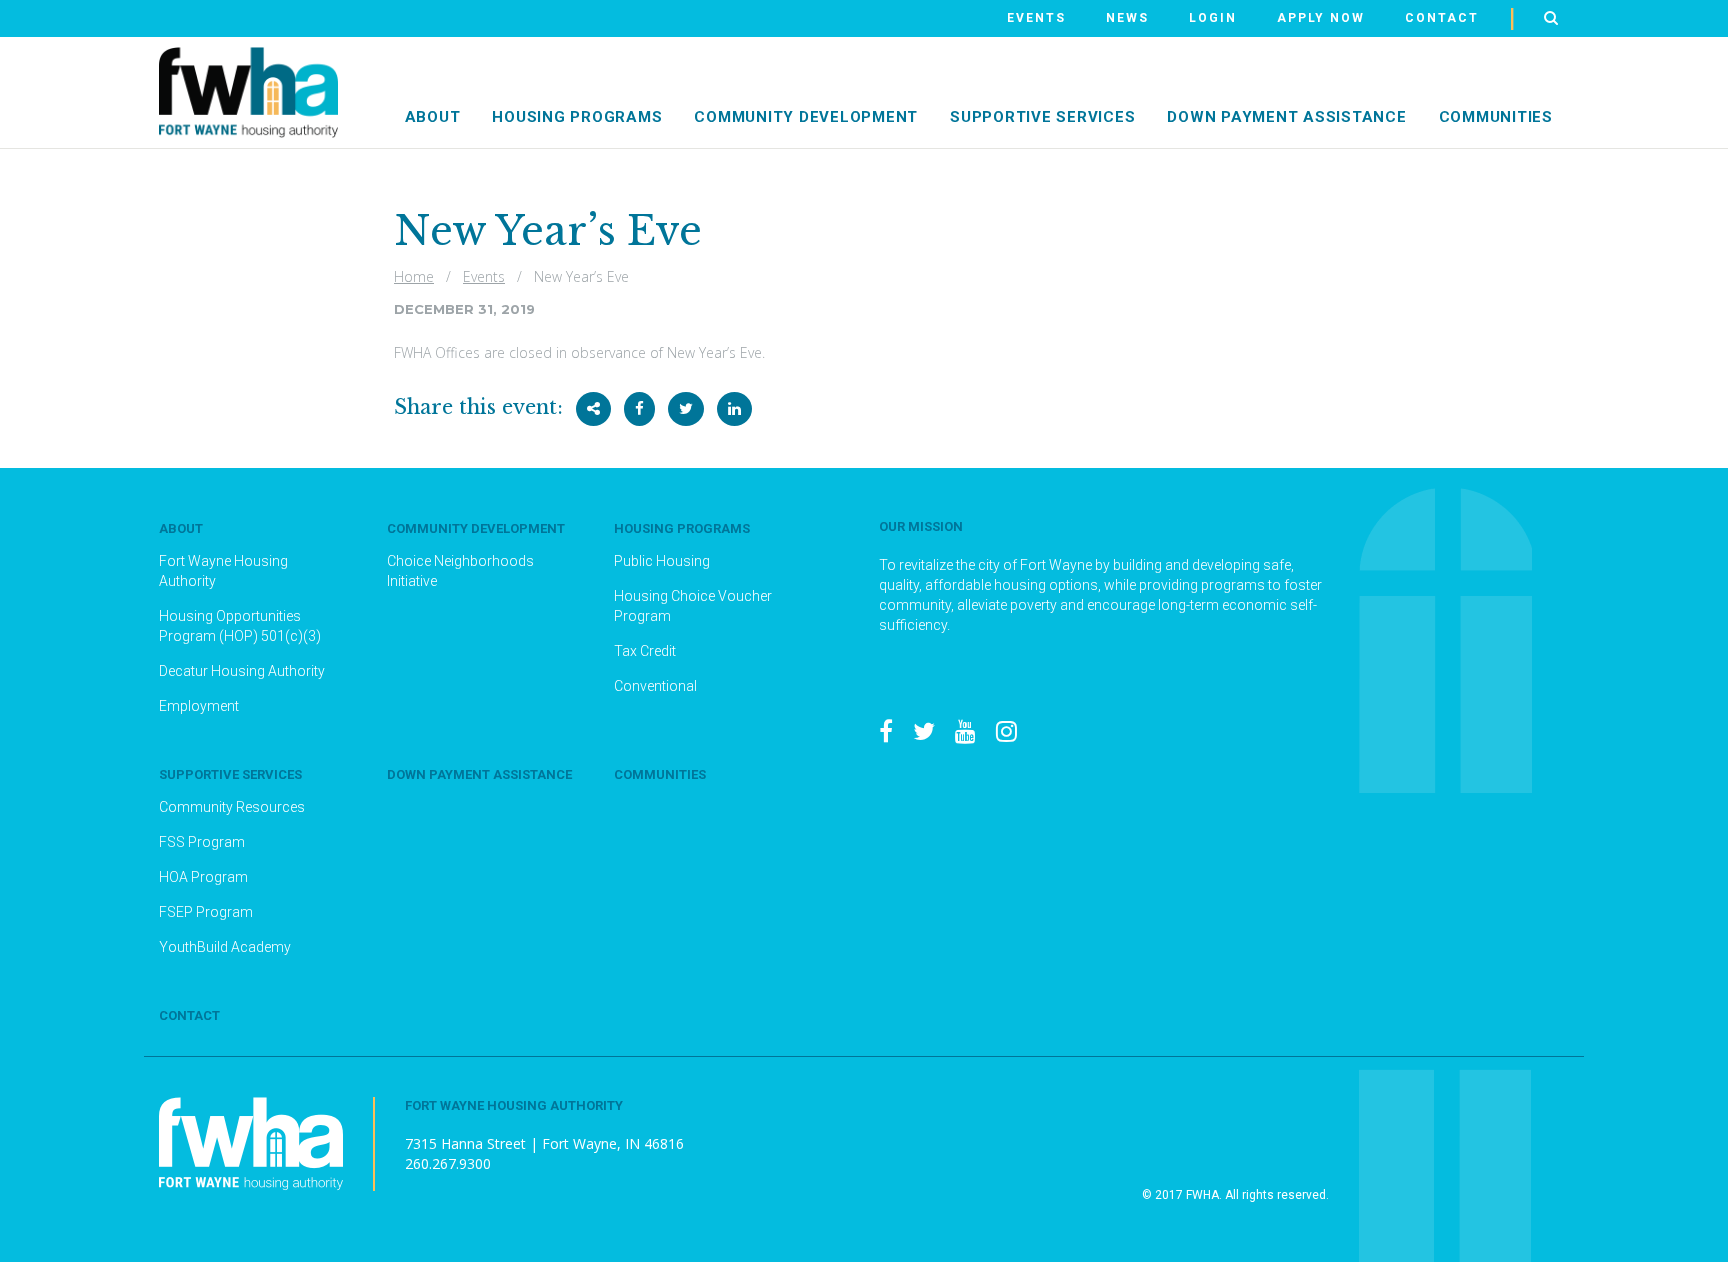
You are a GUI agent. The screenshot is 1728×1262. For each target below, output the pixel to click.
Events (1036, 18)
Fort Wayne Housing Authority (223, 571)
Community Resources (232, 807)
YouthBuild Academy (225, 947)
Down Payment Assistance (1286, 117)
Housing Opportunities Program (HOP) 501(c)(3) (240, 626)
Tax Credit (645, 651)
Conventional (655, 686)
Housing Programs (577, 117)
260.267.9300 (448, 1163)
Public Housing (662, 561)
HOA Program (203, 877)
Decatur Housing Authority (242, 671)
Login (1213, 18)
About (433, 117)
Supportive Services (230, 774)
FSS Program (202, 842)
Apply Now (1321, 18)
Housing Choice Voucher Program (693, 606)
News (1127, 18)
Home (414, 276)
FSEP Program (206, 912)
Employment (199, 706)
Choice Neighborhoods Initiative (460, 571)
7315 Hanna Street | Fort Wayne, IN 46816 (544, 1143)
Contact (1442, 18)
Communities (1496, 117)
